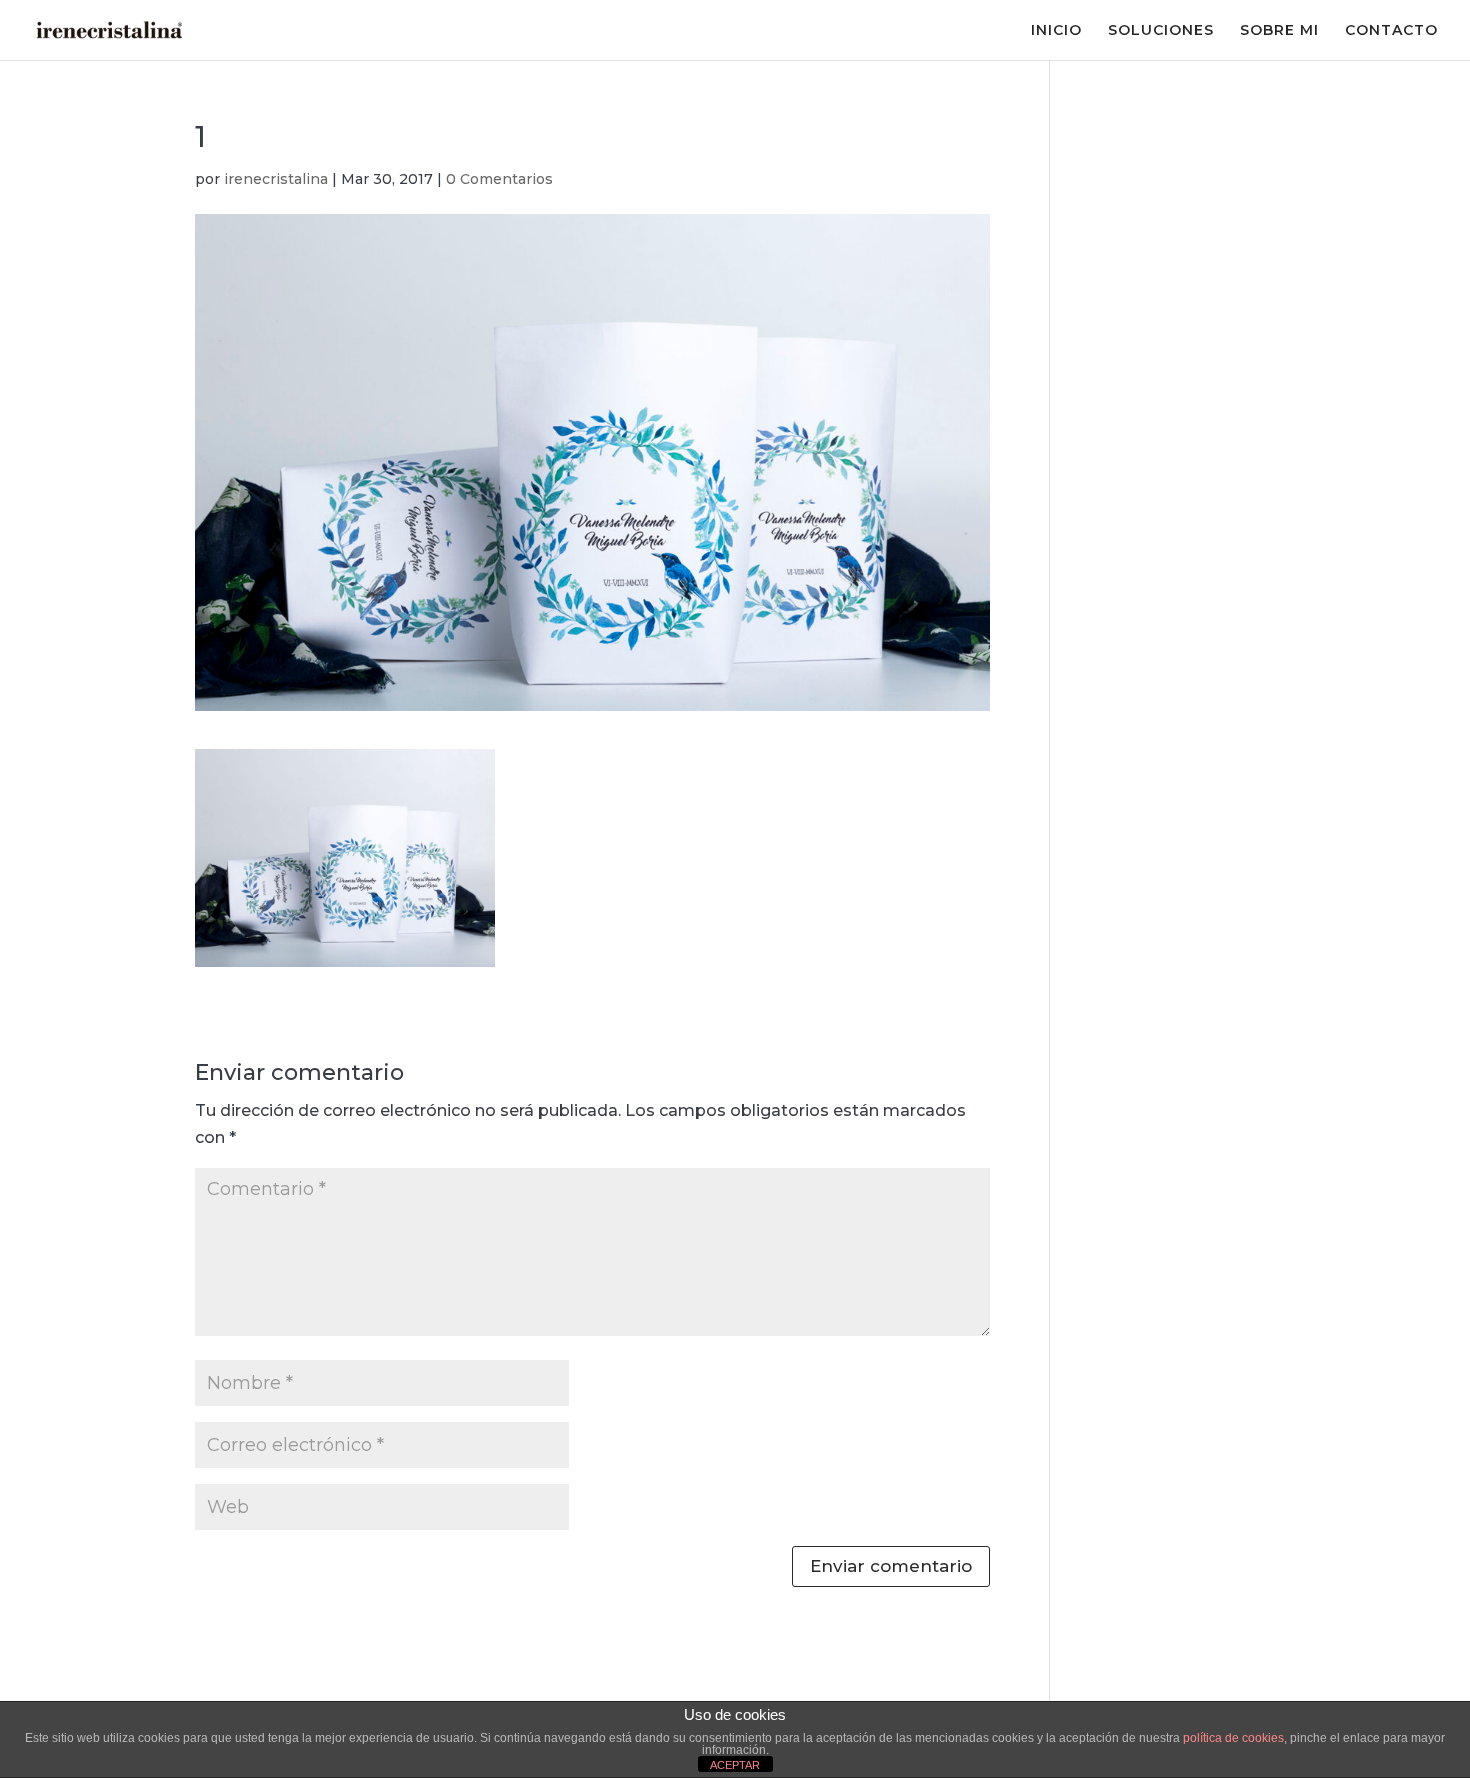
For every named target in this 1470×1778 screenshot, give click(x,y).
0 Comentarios (499, 179)
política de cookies (1233, 1738)
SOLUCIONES (1161, 31)
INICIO (1056, 31)
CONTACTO (1391, 31)
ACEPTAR (735, 1765)
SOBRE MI (1279, 31)
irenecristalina (276, 179)
